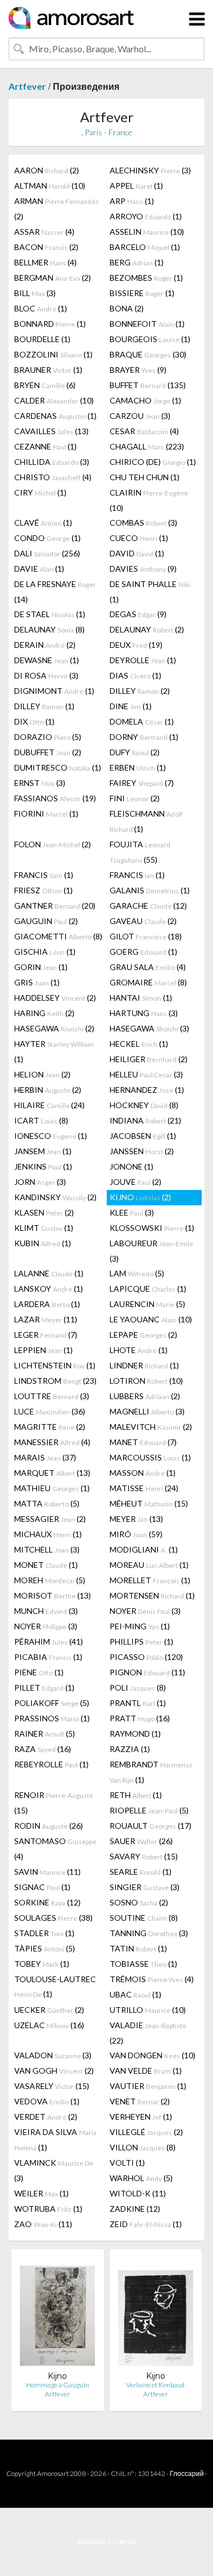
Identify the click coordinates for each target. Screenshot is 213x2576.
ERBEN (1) (138, 767)
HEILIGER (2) (149, 1059)
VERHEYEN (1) (141, 2117)
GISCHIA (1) (45, 952)
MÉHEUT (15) (149, 1503)
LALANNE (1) (49, 1273)
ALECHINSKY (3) (150, 170)
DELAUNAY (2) (147, 629)
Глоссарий (187, 2473)
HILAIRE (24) (49, 1105)
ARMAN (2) (57, 209)
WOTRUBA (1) (48, 2209)
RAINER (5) (45, 1734)
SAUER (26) (141, 1841)
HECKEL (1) (139, 1044)
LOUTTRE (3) (52, 1396)
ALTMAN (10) (50, 186)
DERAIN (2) (45, 645)
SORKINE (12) (47, 1902)
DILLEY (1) (44, 706)
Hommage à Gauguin (58, 2385)
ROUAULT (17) (151, 1826)
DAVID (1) (137, 553)
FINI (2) (135, 798)
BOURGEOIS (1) (150, 339)
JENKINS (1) (43, 1166)
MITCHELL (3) (47, 1549)
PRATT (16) (140, 1718)
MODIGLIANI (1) (144, 1549)
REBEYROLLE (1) (51, 1764)
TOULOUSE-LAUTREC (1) (55, 1986)
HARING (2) (44, 1013)
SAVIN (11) (47, 1872)
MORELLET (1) (150, 1580)
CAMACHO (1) (145, 400)
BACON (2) (46, 247)
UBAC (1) (135, 1994)
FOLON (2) (53, 844)
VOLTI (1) (127, 2163)
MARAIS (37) (45, 1457)
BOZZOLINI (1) (53, 354)
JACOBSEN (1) (143, 1136)
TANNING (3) (149, 1933)
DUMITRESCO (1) (58, 767)
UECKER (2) (49, 2010)
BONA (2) (127, 308)
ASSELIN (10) (147, 232)
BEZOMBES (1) (146, 278)
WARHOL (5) (141, 2178)
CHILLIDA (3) (52, 462)
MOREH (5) (50, 1580)
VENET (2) (140, 2101)
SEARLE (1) (141, 1872)
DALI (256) (47, 553)
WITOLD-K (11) (138, 2193)
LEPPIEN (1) (43, 1350)
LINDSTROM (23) (55, 1381)
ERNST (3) (40, 783)
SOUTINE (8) (144, 1918)
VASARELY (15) (52, 2086)
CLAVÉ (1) (43, 523)
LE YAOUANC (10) (151, 1319)
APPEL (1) (136, 186)
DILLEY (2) (140, 691)
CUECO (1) (139, 538)
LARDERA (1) (47, 1304)
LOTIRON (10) (146, 1381)
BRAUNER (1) (48, 370)
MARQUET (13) (52, 1473)
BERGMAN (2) (53, 278)
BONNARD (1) (50, 324)
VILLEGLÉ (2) (146, 2132)
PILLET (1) (44, 1687)
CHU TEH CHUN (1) (145, 477)
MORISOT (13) (53, 1595)
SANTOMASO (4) (55, 1849)
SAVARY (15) (144, 1856)
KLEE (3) (132, 1212)
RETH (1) (136, 1795)
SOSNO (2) (139, 1902)
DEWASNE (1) (47, 660)
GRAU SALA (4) (148, 967)
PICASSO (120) (146, 1657)
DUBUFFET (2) (48, 752)
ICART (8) (41, 1120)
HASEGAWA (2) (54, 1028)
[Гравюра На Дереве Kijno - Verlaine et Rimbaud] (156, 2314)
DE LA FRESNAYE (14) (55, 592)
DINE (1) (131, 706)
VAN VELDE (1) (146, 2071)
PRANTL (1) (138, 1703)
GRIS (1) (37, 982)
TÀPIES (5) (45, 1948)
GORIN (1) (41, 967)
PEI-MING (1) (140, 1626)
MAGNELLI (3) (147, 1411)
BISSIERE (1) (142, 293)
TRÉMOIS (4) (152, 1979)
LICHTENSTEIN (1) (55, 1365)
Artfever (27, 86)
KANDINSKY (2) (55, 1197)
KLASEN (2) (44, 1212)
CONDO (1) (47, 538)
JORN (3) (40, 1182)
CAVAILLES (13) (51, 431)
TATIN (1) (138, 1948)
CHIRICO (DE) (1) (153, 462)
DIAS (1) (135, 675)
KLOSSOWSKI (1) (152, 1228)
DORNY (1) (144, 737)
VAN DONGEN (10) (153, 2055)
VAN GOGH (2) (54, 2071)
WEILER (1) (41, 2193)
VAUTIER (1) (148, 2086)
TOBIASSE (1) (143, 1964)
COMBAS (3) (143, 523)
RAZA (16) (43, 1749)
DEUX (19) (136, 645)
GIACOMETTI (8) (58, 936)
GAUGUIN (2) (46, 921)
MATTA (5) (47, 1503)
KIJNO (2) (140, 1197)
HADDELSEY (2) (55, 998)
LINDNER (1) (144, 1365)
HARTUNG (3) (144, 1013)
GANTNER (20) (55, 906)
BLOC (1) (41, 308)
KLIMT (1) (44, 1228)
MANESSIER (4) (52, 1442)
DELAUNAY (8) (49, 629)
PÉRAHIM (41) (49, 1641)
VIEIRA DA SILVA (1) (55, 2140)
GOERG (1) (143, 952)
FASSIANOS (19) (55, 798)
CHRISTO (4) (53, 477)
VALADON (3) (53, 2055)
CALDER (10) (54, 400)
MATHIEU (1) (52, 1488)
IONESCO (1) (51, 1136)
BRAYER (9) (138, 370)
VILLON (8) (143, 2147)
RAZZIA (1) (130, 1749)
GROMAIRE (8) (148, 982)
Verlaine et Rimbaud (155, 2385)
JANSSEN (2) (142, 1151)
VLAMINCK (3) (54, 2170)
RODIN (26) (49, 1826)
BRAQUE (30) (148, 354)
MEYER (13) (136, 1519)
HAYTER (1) (54, 1051)
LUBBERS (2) (145, 1396)
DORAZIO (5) (48, 737)
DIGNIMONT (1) (54, 691)
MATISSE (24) (144, 1488)
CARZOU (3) (140, 416)
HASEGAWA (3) (149, 1028)
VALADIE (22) (148, 2033)
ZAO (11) (43, 2224)
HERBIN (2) (48, 1090)
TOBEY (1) (42, 1964)
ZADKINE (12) (135, 2209)
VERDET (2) (46, 2117)
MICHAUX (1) (48, 1534)
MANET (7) (143, 1442)
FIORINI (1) (46, 813)
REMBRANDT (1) (151, 1772)
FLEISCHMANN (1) (146, 821)
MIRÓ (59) (136, 1534)
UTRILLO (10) (148, 2010)
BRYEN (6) (45, 385)
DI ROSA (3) (46, 675)
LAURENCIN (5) (147, 1304)
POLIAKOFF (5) (52, 1703)
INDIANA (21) (145, 1120)
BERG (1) (137, 262)
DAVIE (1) (39, 569)
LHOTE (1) (139, 1350)
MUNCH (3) (46, 1611)
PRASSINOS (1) (52, 1718)
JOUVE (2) (135, 1182)
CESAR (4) (144, 431)
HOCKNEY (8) (144, 1105)
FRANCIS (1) (44, 875)
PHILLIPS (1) (141, 1641)
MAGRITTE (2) (50, 1427)
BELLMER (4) (45, 262)
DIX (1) (34, 721)
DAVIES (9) (143, 569)
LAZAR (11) (46, 1319)
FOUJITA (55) (140, 852)
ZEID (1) (146, 2224)
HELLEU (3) (146, 1074)
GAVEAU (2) (143, 921)
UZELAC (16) (49, 2025)
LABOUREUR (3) (151, 1251)
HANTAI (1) (141, 998)
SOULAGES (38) (53, 1918)
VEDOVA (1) (47, 2101)
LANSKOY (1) (49, 1289)
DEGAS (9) (138, 614)
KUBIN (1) (43, 1243)
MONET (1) (46, 1565)
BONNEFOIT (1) (147, 324)
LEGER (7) (46, 1335)
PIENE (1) (39, 1672)
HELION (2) (42, 1074)
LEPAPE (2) (143, 1335)
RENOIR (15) (54, 1803)
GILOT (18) (146, 936)
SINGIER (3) (145, 1887)
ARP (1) (132, 201)
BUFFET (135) (148, 385)
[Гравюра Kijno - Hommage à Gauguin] (57, 2314)
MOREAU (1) (149, 1565)
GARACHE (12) (148, 906)
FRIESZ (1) (43, 890)
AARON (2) (47, 170)
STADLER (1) (44, 1933)
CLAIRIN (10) (149, 500)
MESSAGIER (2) (50, 1519)
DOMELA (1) (142, 721)
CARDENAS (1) (55, 416)
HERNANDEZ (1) (147, 1090)
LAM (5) (137, 1273)
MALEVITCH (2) (151, 1427)
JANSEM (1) (43, 1151)
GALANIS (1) (150, 890)
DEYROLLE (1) (143, 660)
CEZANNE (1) (45, 446)
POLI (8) (138, 1687)
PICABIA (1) (48, 1657)
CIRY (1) (40, 492)
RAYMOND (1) (135, 1734)
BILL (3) (35, 293)
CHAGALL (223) (147, 446)
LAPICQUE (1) (148, 1289)
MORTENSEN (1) (152, 1595)
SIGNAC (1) (42, 1887)
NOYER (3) (145, 1611)
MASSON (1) (143, 1473)
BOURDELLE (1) (42, 339)
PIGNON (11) (147, 1672)
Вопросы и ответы (106, 2542)
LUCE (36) (50, 1411)
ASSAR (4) (44, 232)
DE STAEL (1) (50, 614)
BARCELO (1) (145, 247)
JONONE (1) (131, 1166)
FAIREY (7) (142, 783)
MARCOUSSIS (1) (150, 1457)
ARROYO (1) (146, 216)
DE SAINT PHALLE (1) (150, 592)
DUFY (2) (135, 752)
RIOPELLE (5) (149, 1810)
